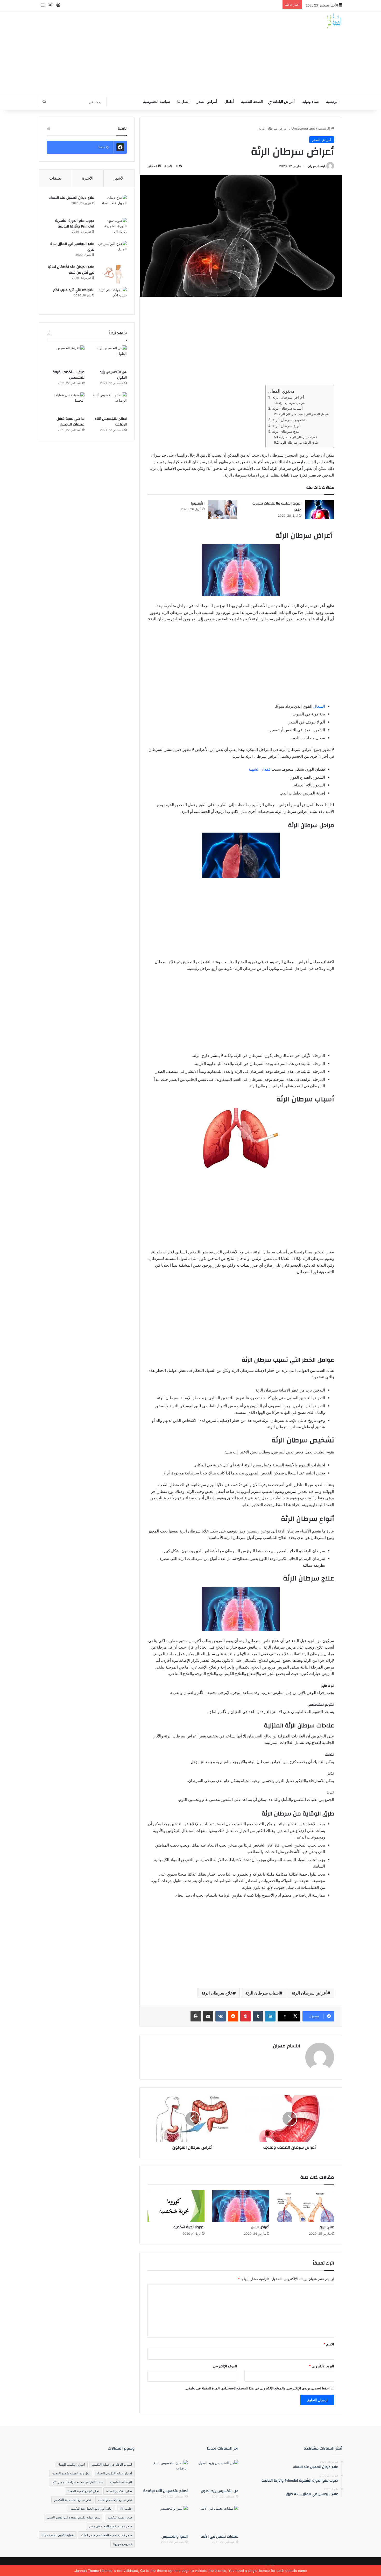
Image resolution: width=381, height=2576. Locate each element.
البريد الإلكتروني (322, 2366)
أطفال (229, 102)
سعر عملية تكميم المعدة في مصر (110, 2526)
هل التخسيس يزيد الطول (113, 375)
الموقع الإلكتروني (225, 2366)
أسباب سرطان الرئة (287, 408)
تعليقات (55, 178)
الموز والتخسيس (175, 2537)
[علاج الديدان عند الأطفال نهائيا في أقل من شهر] (112, 274)
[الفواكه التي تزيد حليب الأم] (112, 297)
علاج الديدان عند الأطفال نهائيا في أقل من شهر (71, 270)
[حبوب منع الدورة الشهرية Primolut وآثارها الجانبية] (112, 228)
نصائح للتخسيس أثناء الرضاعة (111, 422)
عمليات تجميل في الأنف (220, 2537)
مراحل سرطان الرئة (291, 403)
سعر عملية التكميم (120, 2517)
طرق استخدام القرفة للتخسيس (69, 375)
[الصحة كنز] (334, 21)
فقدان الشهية (259, 769)
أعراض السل (260, 2227)
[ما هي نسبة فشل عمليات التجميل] (66, 403)
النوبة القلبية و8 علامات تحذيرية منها (277, 507)
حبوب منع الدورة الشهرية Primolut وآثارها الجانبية (75, 224)
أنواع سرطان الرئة (286, 426)
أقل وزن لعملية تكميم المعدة (71, 2473)
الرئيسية (332, 102)
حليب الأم (126, 2508)
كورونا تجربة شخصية (189, 2227)
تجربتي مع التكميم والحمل (115, 2500)
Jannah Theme (87, 2571)
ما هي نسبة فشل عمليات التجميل (70, 422)
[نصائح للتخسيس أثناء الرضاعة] (108, 403)
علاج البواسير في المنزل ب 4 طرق (72, 247)
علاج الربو (327, 2227)
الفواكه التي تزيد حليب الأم (74, 290)
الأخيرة (88, 178)
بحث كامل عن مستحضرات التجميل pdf (77, 2482)
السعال (319, 706)
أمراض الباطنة (284, 102)
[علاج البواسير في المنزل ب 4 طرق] (112, 251)
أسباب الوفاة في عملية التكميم (112, 2464)
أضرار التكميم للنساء (71, 2464)
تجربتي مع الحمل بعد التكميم (73, 2500)
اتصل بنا (183, 102)
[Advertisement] (139, 52)
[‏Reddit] (233, 2016)
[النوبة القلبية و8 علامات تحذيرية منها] (320, 510)
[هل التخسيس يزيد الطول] (108, 356)
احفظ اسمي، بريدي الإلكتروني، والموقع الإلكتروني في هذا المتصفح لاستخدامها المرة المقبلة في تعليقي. (257, 2388)
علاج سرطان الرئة (286, 431)
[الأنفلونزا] (223, 510)
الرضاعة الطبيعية (121, 2482)
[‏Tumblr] (258, 2016)
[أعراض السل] (241, 2206)
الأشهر (119, 178)
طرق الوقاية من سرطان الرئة (299, 442)
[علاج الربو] (306, 2206)
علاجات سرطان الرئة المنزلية (298, 437)
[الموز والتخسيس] (165, 2518)
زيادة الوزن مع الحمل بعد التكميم (91, 2508)
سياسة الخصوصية (157, 102)
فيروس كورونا (123, 2544)
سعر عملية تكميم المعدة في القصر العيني (73, 2517)
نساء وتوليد (311, 102)
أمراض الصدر (207, 102)
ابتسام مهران (316, 166)
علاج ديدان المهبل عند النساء (72, 198)
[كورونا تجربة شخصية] (176, 2206)
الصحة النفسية (252, 102)
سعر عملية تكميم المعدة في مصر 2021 (106, 2535)
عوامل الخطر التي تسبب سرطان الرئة (304, 414)
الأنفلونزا (198, 503)
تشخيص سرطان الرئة (289, 420)
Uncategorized (303, 128)
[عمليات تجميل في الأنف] (216, 2518)
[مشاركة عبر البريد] (208, 2016)
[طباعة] (196, 2016)
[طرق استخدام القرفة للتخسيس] (66, 356)
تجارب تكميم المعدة (119, 2491)
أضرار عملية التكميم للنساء (114, 2473)
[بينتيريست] (245, 2016)
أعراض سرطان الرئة (288, 397)
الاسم (329, 2344)
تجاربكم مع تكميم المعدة (83, 2491)
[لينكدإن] (270, 2016)
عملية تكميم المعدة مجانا (58, 2535)
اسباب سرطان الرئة (262, 1993)
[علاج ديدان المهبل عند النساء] (112, 205)
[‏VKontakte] (221, 2016)
